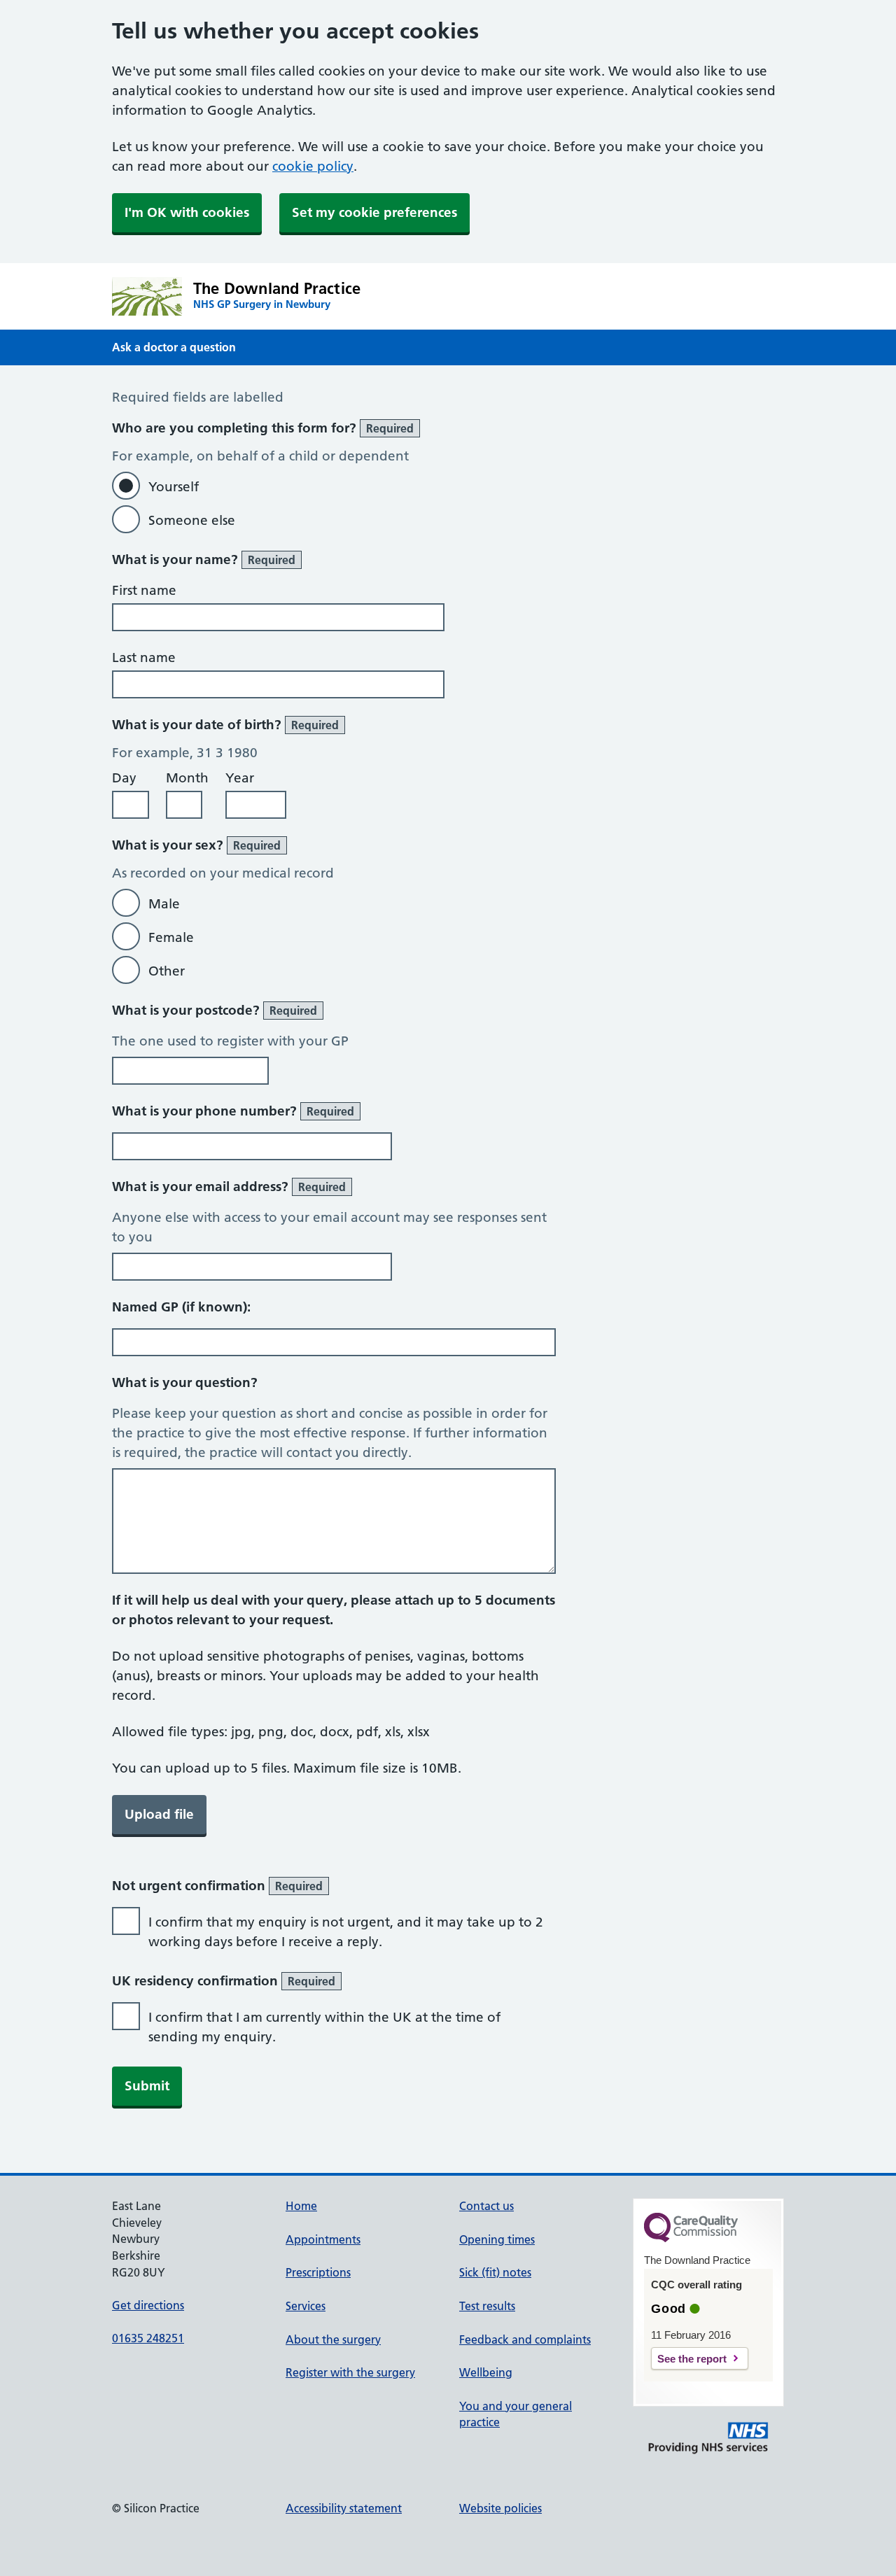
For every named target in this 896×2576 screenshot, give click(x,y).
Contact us (486, 2206)
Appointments (323, 2239)
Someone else (192, 520)
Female (171, 937)
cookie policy (313, 166)
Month (187, 778)
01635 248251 (148, 2338)
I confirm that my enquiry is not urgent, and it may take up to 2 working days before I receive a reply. (346, 1932)
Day (124, 778)
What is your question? (185, 1382)
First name (144, 590)
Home (301, 2206)
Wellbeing (486, 2372)
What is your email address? (229, 1187)
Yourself (174, 487)
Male (164, 904)
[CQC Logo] (691, 2239)
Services (306, 2306)
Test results (487, 2306)
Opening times (497, 2239)
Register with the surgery (350, 2372)
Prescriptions (318, 2272)
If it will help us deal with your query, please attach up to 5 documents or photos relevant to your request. (334, 1610)
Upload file (159, 1814)
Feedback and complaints (525, 2339)
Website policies (500, 2508)
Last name (144, 657)
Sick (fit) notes (495, 2272)
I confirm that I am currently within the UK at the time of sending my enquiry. (324, 2027)
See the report (692, 2359)
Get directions (148, 2305)
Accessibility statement (344, 2508)
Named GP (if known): (181, 1307)
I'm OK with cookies (187, 212)
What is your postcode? (215, 1010)
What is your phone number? (233, 1111)
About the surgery (333, 2339)
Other (167, 971)
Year (240, 778)
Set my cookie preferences (374, 212)
